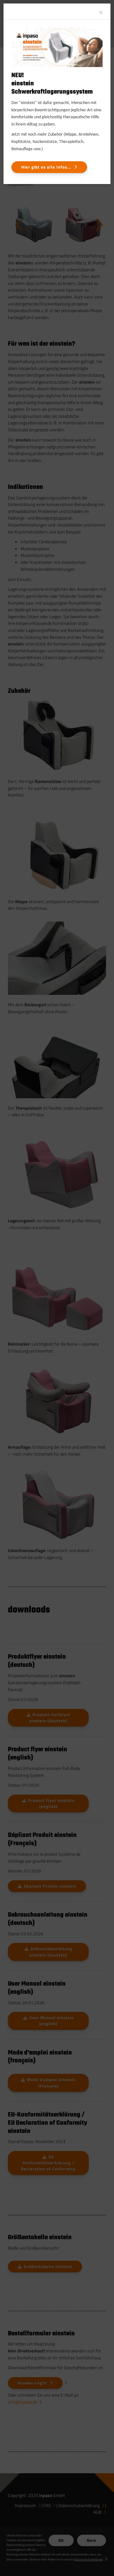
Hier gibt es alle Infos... (46, 167)
